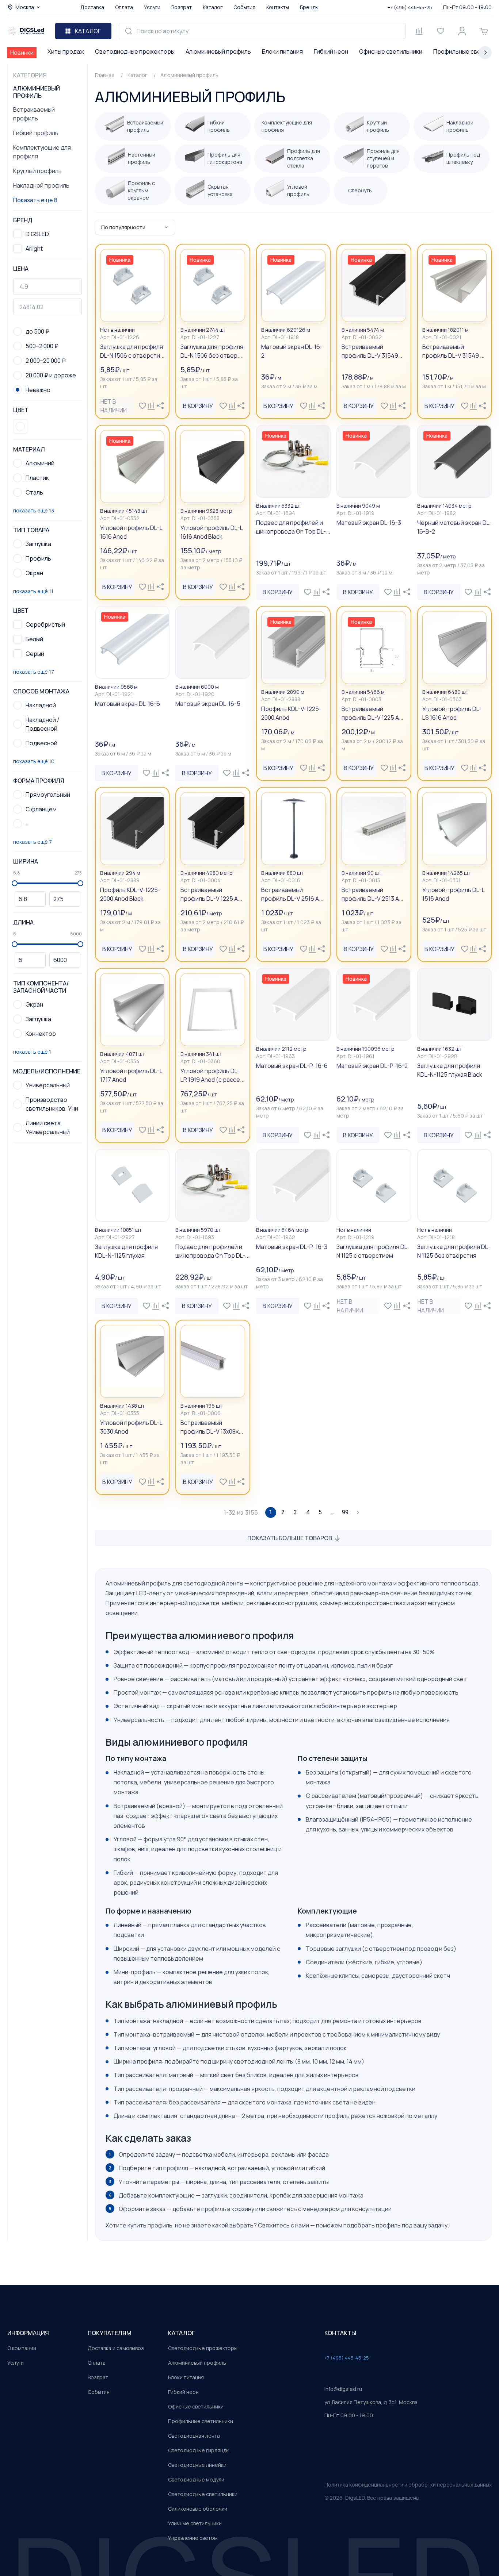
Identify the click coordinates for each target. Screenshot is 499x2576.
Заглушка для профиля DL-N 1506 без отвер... (212, 351)
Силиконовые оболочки (198, 2509)
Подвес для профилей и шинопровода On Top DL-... (293, 527)
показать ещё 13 (34, 510)
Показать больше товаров (290, 1538)
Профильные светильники (201, 2421)
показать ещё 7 (33, 842)
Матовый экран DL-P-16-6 (292, 1066)
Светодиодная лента (194, 2436)
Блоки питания (282, 51)
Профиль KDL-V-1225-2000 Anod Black (130, 894)
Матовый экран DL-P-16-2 (372, 1066)
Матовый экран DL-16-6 (127, 704)
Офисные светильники (391, 51)
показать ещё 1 (32, 1052)
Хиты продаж (66, 51)
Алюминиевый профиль (218, 51)
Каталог (213, 7)
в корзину (198, 406)
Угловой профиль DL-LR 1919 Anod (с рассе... (212, 1075)
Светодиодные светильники (203, 2494)
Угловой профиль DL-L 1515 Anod (453, 894)
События (244, 7)
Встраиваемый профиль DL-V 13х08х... (212, 1427)
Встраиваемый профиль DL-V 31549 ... (373, 351)
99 (345, 1512)
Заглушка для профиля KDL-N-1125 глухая (126, 1251)
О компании (22, 2348)
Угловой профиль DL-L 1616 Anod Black (212, 532)
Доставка (92, 7)
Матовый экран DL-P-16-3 (292, 1247)
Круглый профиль (37, 171)
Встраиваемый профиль (34, 114)
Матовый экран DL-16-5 (208, 704)
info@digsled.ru (343, 2389)
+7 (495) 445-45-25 (410, 7)
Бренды (309, 7)
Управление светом (193, 2538)
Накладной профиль (41, 185)
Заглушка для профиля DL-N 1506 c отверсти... (132, 351)
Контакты (278, 7)
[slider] (15, 883)
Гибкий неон (331, 51)
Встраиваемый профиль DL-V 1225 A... (372, 713)
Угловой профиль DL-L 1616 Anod (131, 532)
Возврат (182, 7)
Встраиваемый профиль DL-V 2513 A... (372, 894)
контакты (340, 2333)
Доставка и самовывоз (116, 2348)
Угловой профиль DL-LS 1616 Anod (452, 713)
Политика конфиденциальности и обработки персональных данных (408, 2485)
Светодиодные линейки (197, 2465)
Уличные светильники (195, 2523)
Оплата (124, 7)
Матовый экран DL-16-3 (369, 523)
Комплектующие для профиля (42, 152)
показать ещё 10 (34, 761)
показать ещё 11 (33, 591)
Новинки (22, 53)
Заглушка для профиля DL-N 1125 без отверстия (454, 1251)
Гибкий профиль (36, 133)
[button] (20, 426)
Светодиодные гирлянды (199, 2450)
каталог (182, 2333)
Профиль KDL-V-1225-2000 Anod (291, 713)
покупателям (110, 2333)
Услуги (152, 7)
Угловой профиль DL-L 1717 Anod (131, 1075)
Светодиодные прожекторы (135, 51)
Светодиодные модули (196, 2479)
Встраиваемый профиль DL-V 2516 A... (292, 894)
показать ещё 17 (34, 672)
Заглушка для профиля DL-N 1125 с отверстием (373, 1251)
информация (28, 2333)
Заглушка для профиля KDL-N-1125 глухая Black (450, 1070)
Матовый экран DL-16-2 (292, 351)
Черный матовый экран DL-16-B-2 (454, 527)
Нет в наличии (114, 406)
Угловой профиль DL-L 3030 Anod (131, 1427)
